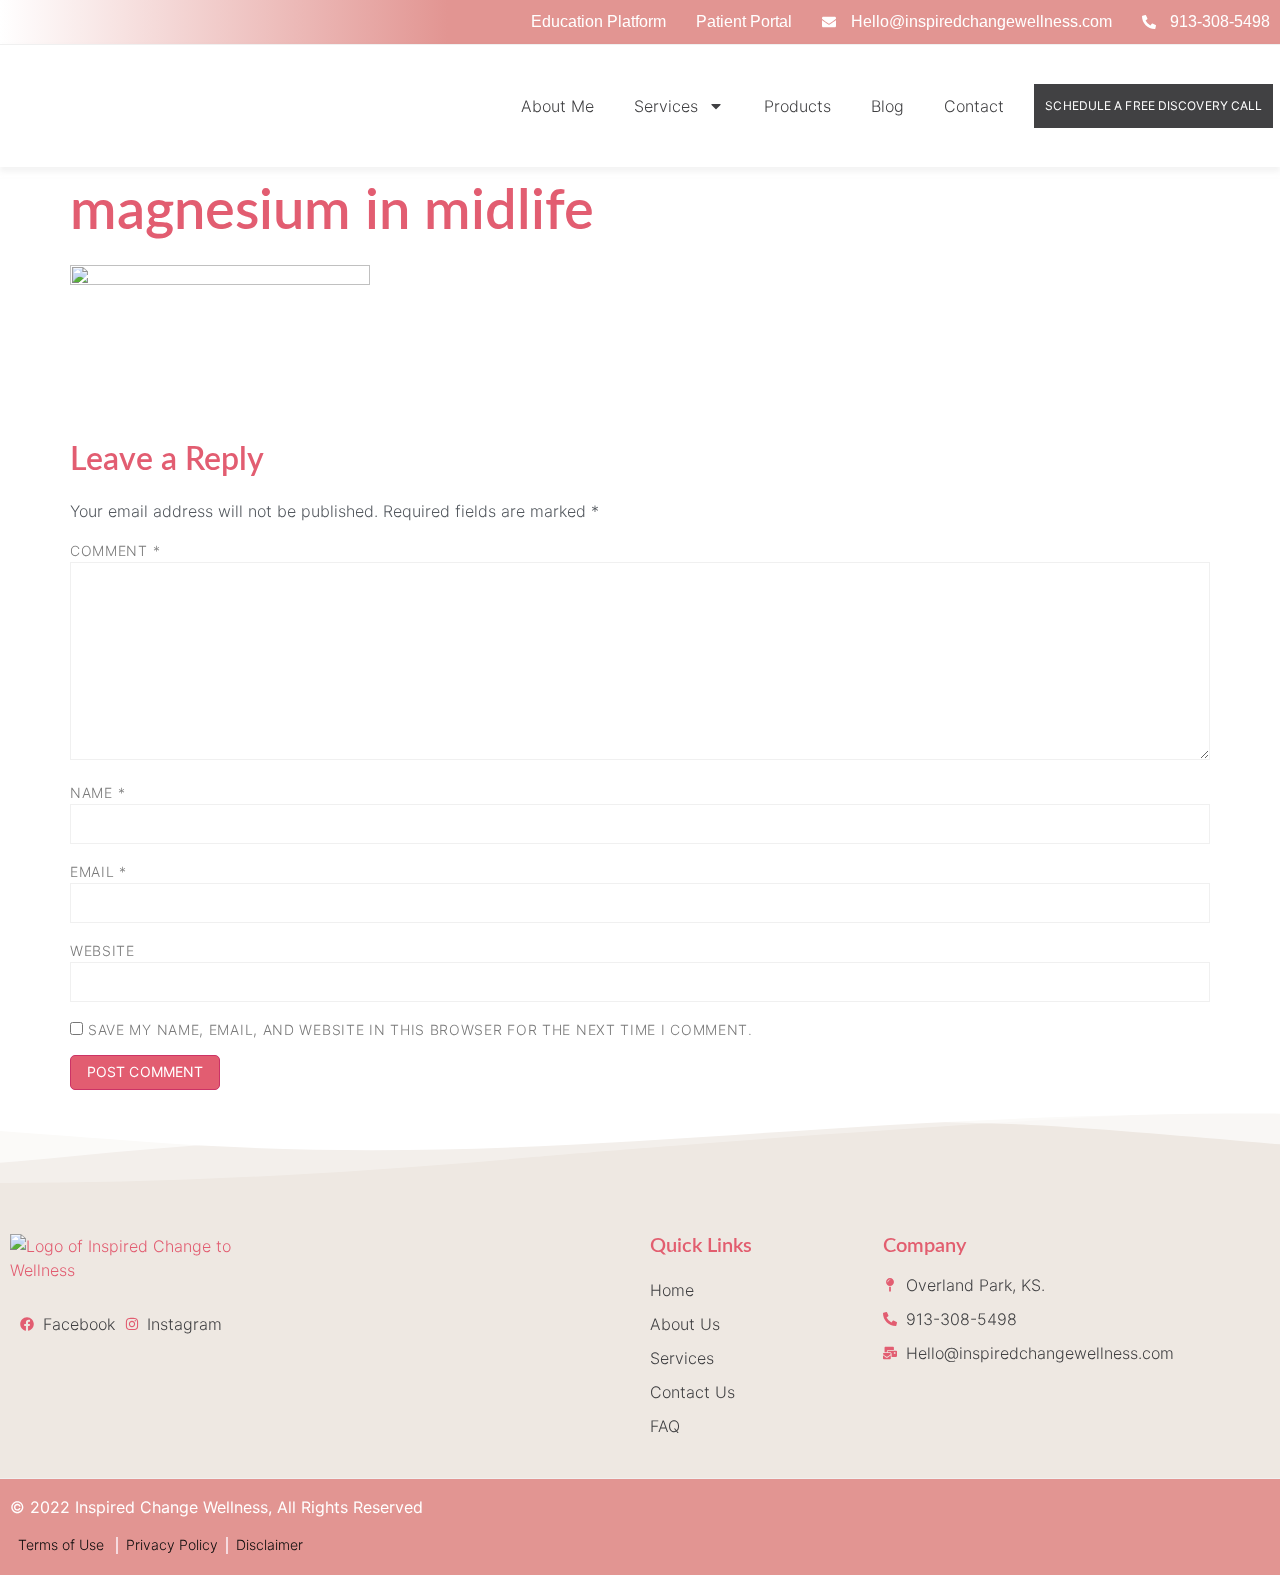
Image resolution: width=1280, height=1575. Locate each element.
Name (97, 792)
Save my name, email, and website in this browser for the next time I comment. (420, 1029)
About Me (557, 106)
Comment (115, 550)
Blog (887, 106)
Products (797, 106)
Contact (974, 106)
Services (666, 106)
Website (102, 950)
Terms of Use (63, 1544)
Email (98, 871)
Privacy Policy (172, 1544)
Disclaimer (269, 1544)
